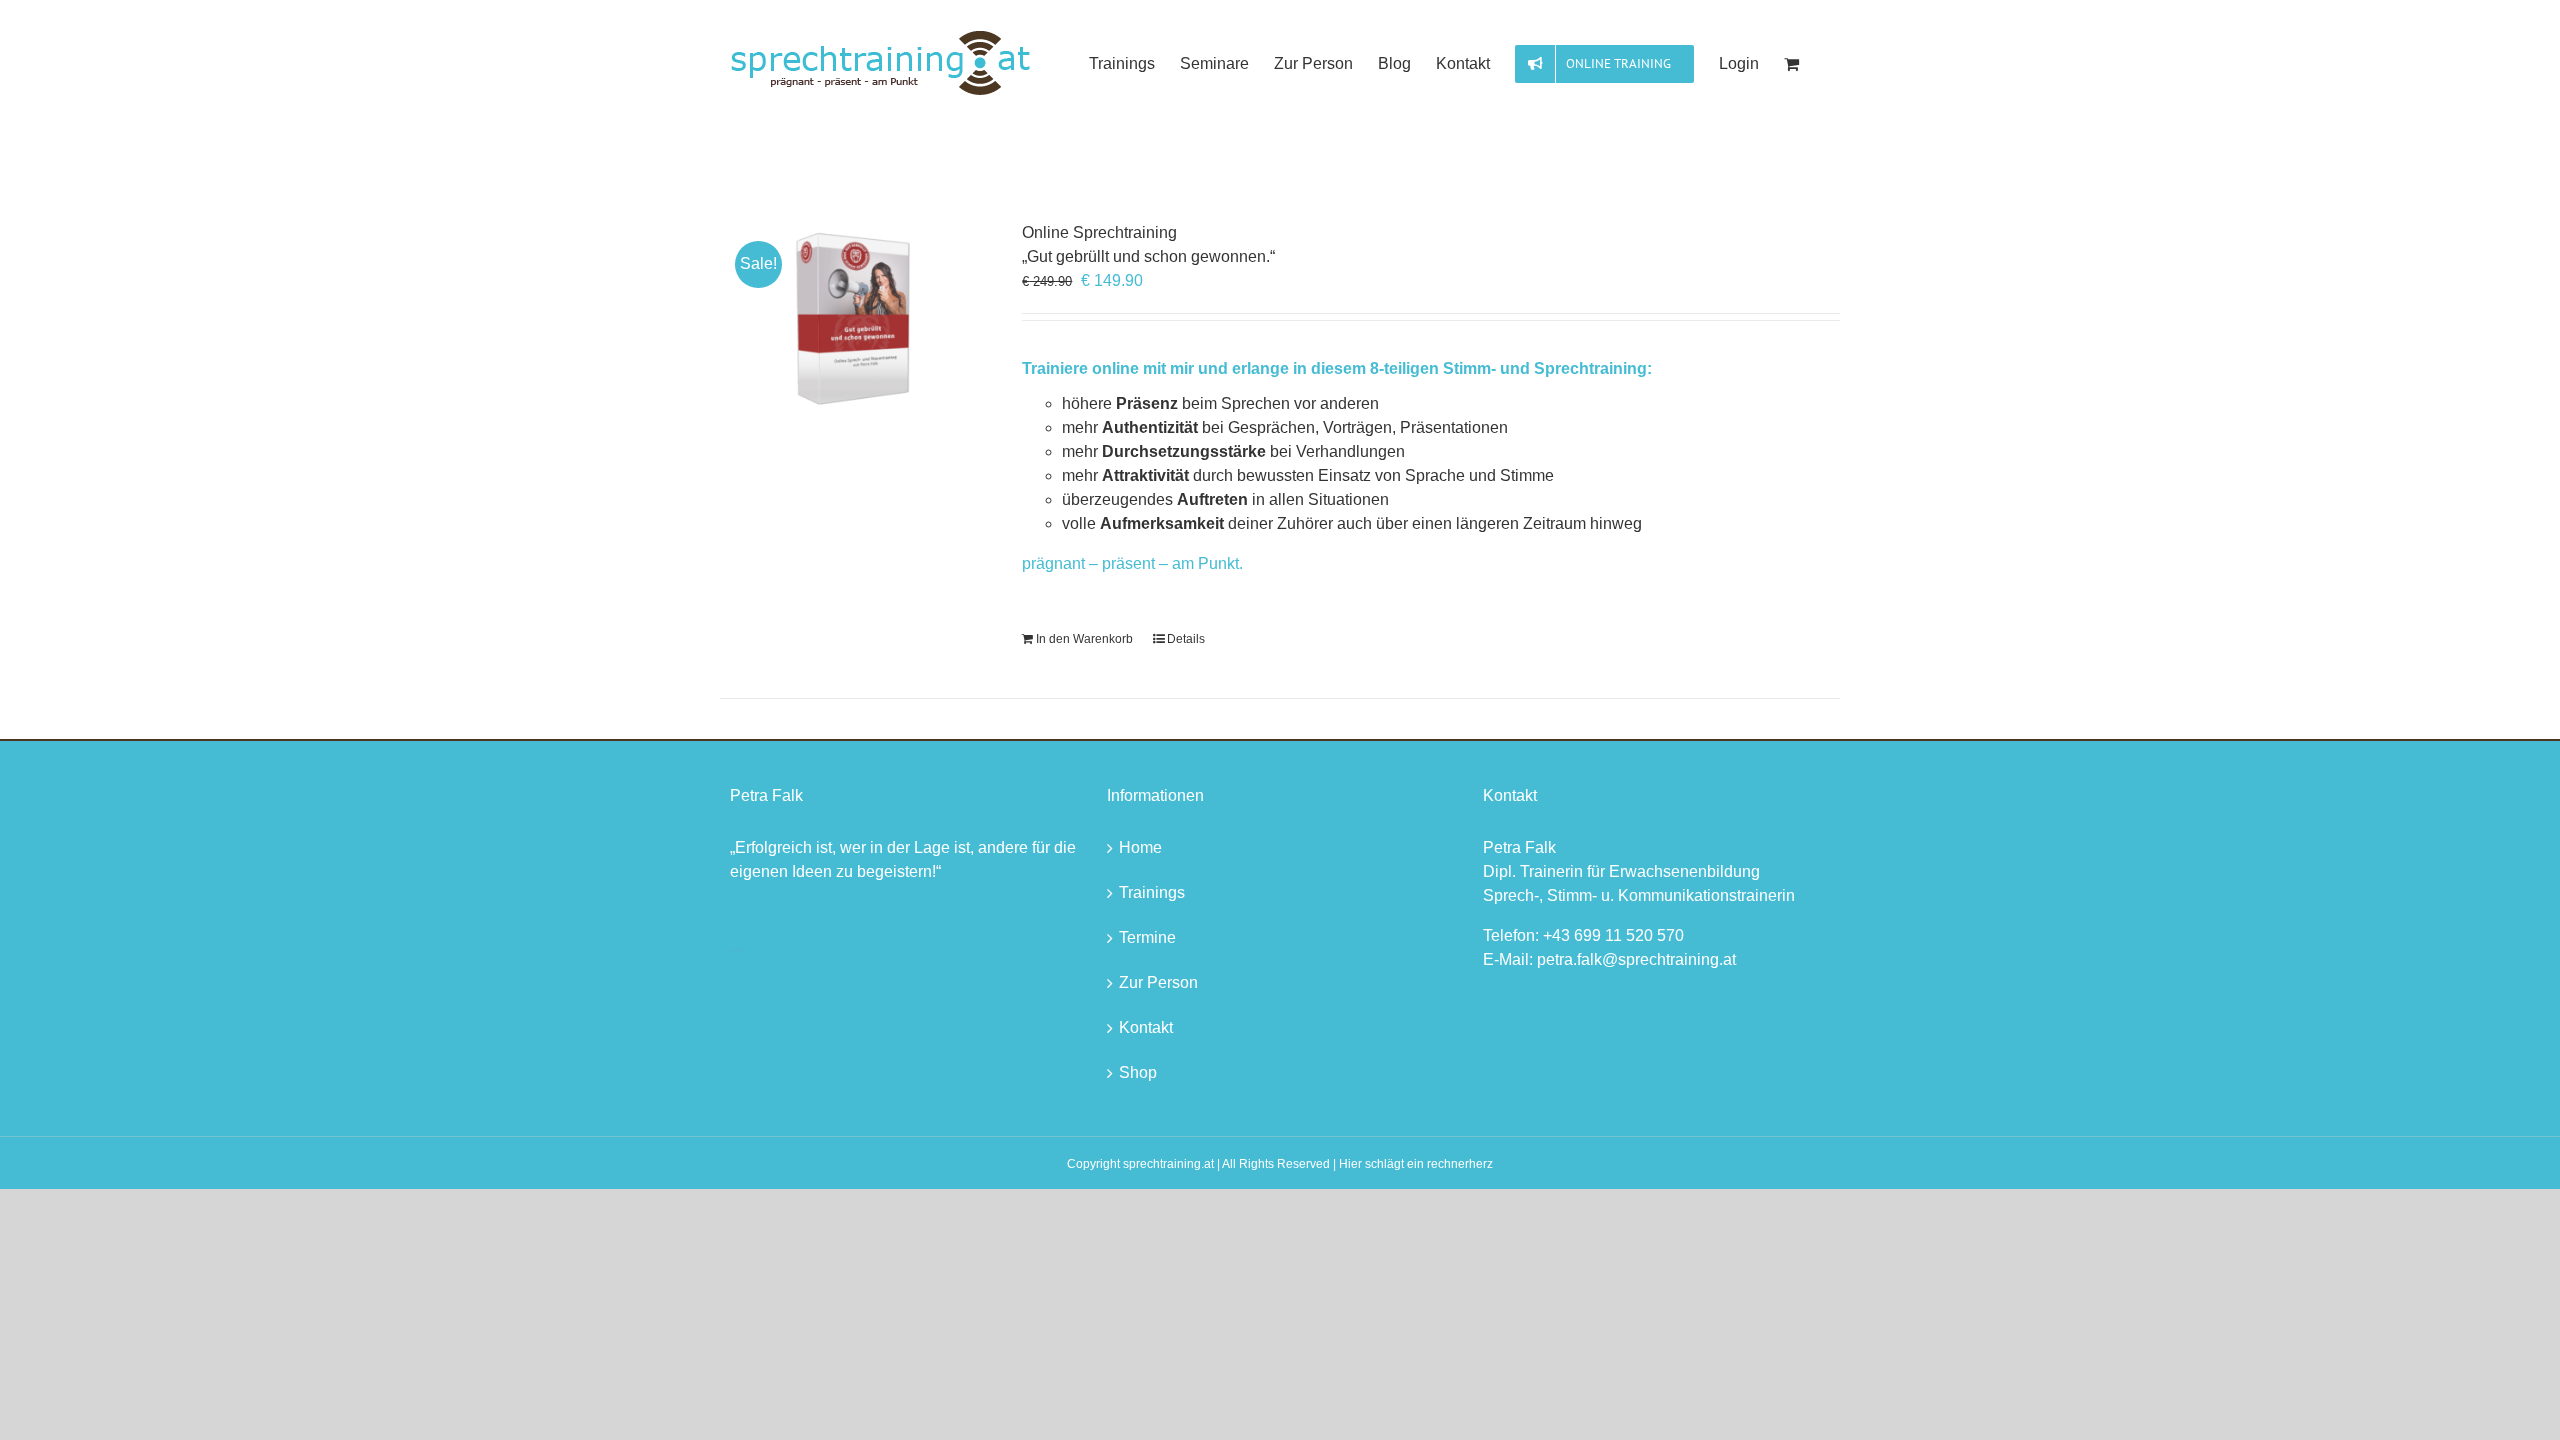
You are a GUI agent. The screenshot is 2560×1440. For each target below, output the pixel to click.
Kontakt (1146, 1027)
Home (1140, 847)
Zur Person (1158, 982)
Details (1186, 639)
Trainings (1152, 892)
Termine (1147, 937)
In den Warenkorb (1084, 639)
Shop (1138, 1072)
